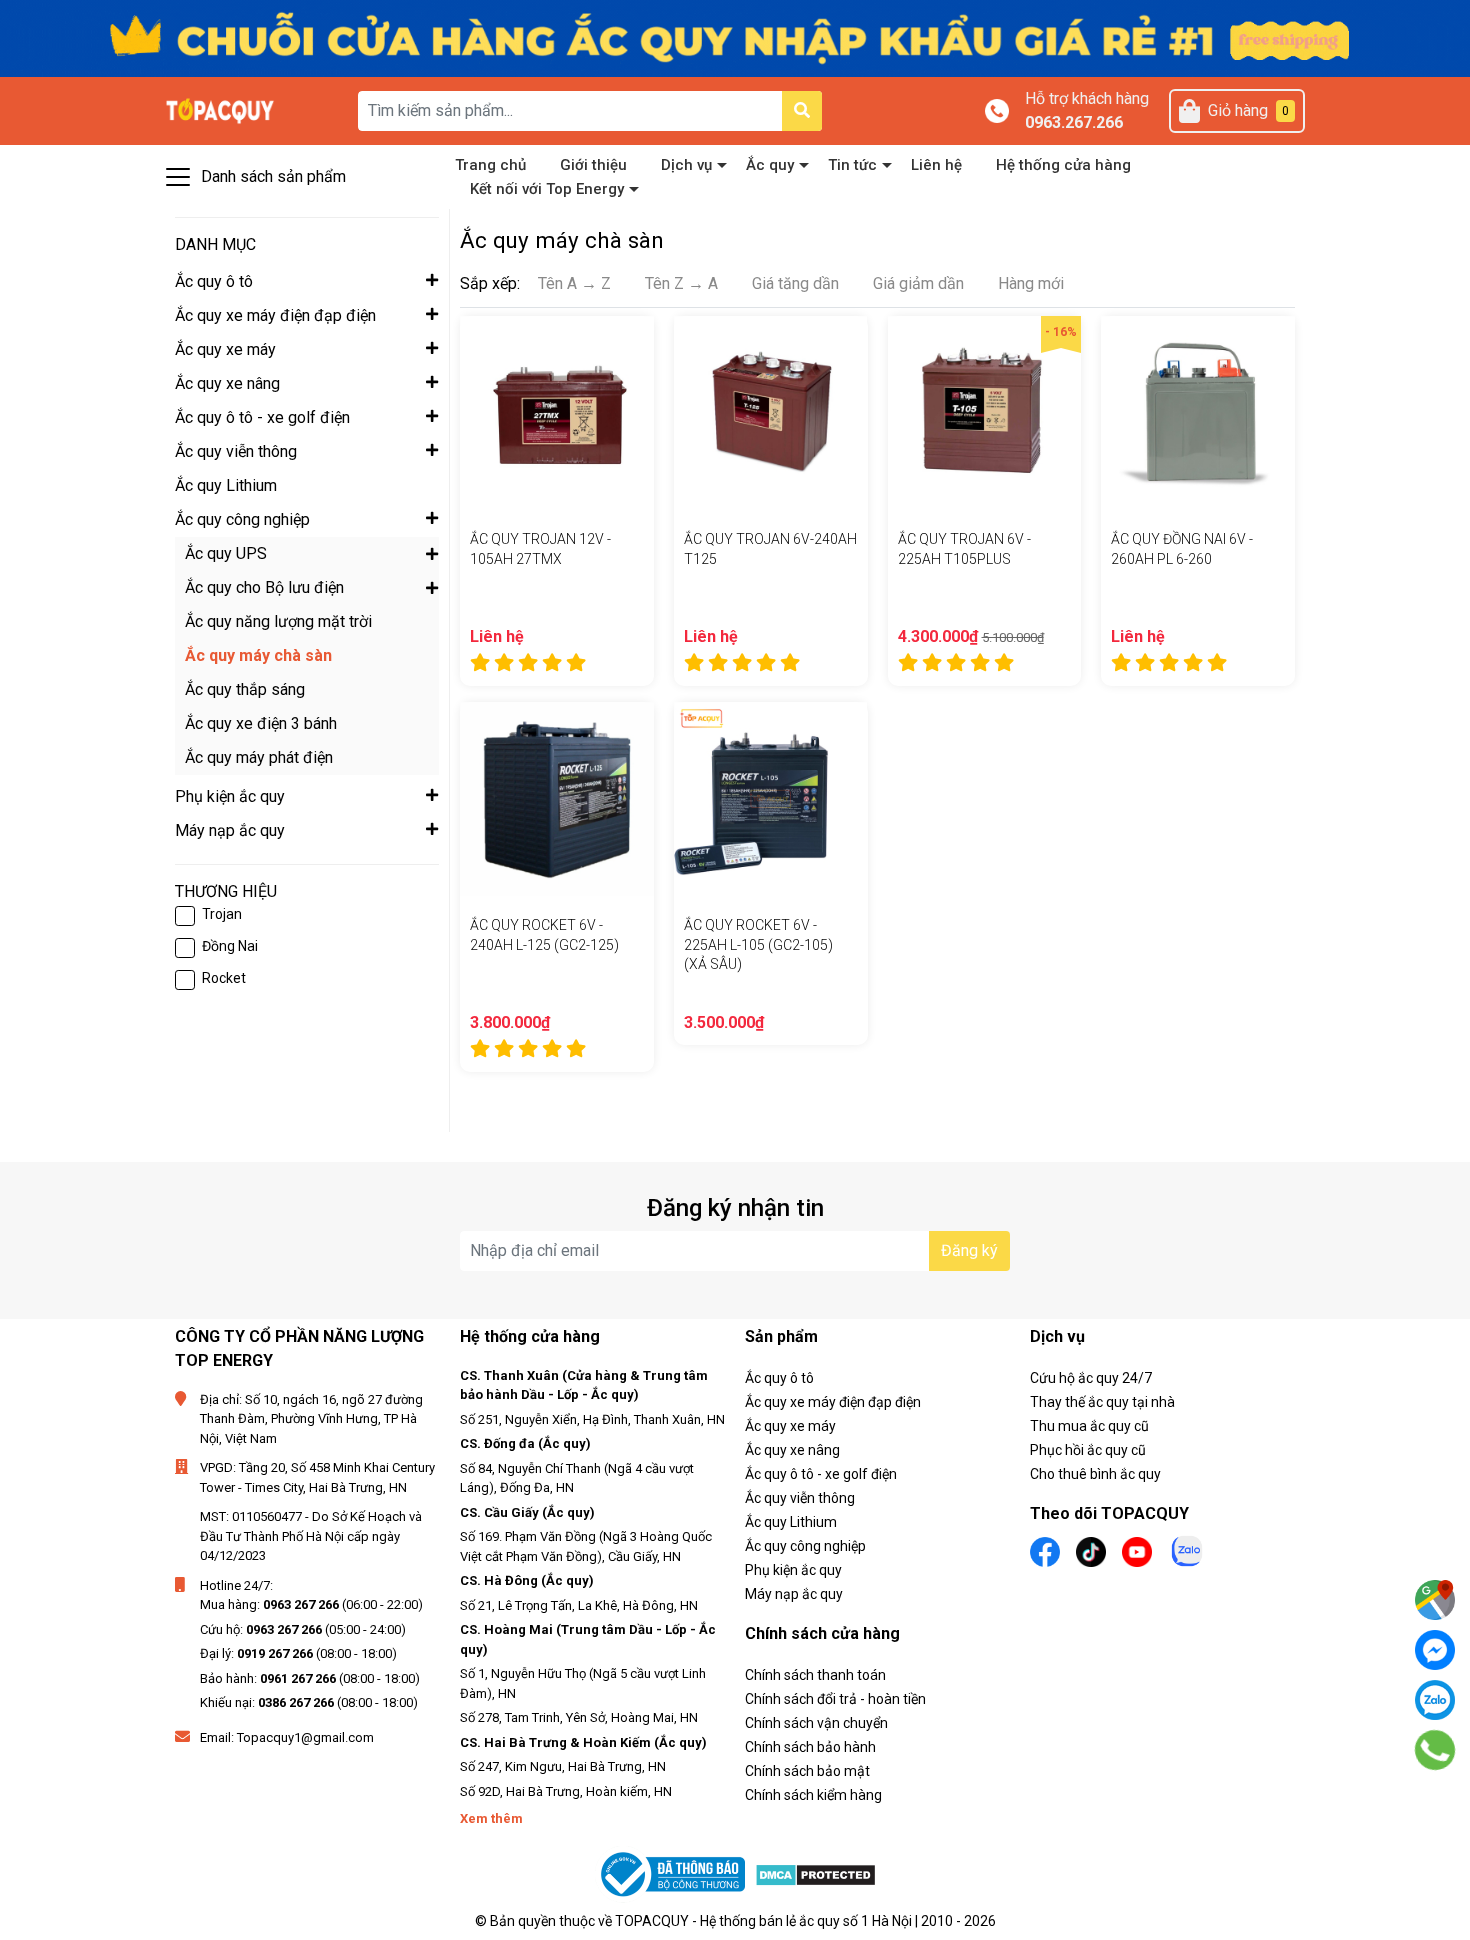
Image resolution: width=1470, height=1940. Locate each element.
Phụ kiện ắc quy (793, 1570)
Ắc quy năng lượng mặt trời (278, 621)
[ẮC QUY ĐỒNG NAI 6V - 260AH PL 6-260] (1198, 413)
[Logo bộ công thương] (675, 1874)
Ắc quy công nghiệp (805, 1546)
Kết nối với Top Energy (547, 189)
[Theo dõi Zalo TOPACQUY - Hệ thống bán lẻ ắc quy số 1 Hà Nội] (1187, 1549)
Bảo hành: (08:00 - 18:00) (310, 1678)
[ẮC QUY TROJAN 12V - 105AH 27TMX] (557, 413)
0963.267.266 (1074, 122)
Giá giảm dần (918, 283)
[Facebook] (1435, 1650)
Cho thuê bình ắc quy (1095, 1474)
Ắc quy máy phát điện (259, 757)
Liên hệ (936, 165)
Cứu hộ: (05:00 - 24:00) (303, 1629)
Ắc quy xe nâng (792, 1450)
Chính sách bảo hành (810, 1747)
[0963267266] (1435, 1750)
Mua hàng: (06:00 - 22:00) (311, 1604)
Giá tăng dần (795, 283)
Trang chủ (490, 165)
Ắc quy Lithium (791, 1522)
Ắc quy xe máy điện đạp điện (833, 1402)
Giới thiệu (593, 165)
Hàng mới (1031, 283)
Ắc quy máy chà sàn (258, 655)
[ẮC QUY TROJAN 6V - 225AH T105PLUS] (985, 413)
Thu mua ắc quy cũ (1089, 1426)
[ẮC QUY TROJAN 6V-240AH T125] (771, 413)
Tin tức (852, 165)
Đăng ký (969, 1250)
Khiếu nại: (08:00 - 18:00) (309, 1702)
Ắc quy (770, 165)
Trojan (222, 914)
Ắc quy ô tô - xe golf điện (821, 1474)
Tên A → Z (574, 283)
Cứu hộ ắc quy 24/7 (1091, 1378)
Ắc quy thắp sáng (245, 689)
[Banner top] (735, 37)
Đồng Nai (230, 946)
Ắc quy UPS (226, 553)
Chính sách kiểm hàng (813, 1795)
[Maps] (1435, 1600)
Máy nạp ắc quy (794, 1594)
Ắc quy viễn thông (800, 1498)
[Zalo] (1435, 1700)
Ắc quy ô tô (779, 1378)
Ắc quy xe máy (790, 1426)
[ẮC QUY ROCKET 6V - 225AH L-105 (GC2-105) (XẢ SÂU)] (771, 799)
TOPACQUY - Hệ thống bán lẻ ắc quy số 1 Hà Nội (763, 1921)
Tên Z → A (681, 283)
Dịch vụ (686, 165)
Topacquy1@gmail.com (305, 1737)
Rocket (224, 978)
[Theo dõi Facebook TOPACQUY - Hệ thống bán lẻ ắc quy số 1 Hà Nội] (1045, 1550)
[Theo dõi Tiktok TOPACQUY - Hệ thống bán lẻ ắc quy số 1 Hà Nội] (1091, 1550)
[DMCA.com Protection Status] (815, 1874)
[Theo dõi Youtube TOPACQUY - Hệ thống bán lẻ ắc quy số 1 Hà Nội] (1137, 1550)
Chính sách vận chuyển (816, 1723)
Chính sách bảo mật (807, 1771)
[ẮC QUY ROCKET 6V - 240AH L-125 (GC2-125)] (557, 799)
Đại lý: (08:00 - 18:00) (298, 1653)
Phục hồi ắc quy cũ (1088, 1450)
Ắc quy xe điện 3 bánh (261, 723)
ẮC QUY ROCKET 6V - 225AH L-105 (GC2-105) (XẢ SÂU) (758, 944)
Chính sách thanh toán (815, 1675)
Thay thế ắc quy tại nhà (1102, 1402)
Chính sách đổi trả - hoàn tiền (835, 1699)
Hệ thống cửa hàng (1063, 165)
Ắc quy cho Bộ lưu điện (264, 587)
